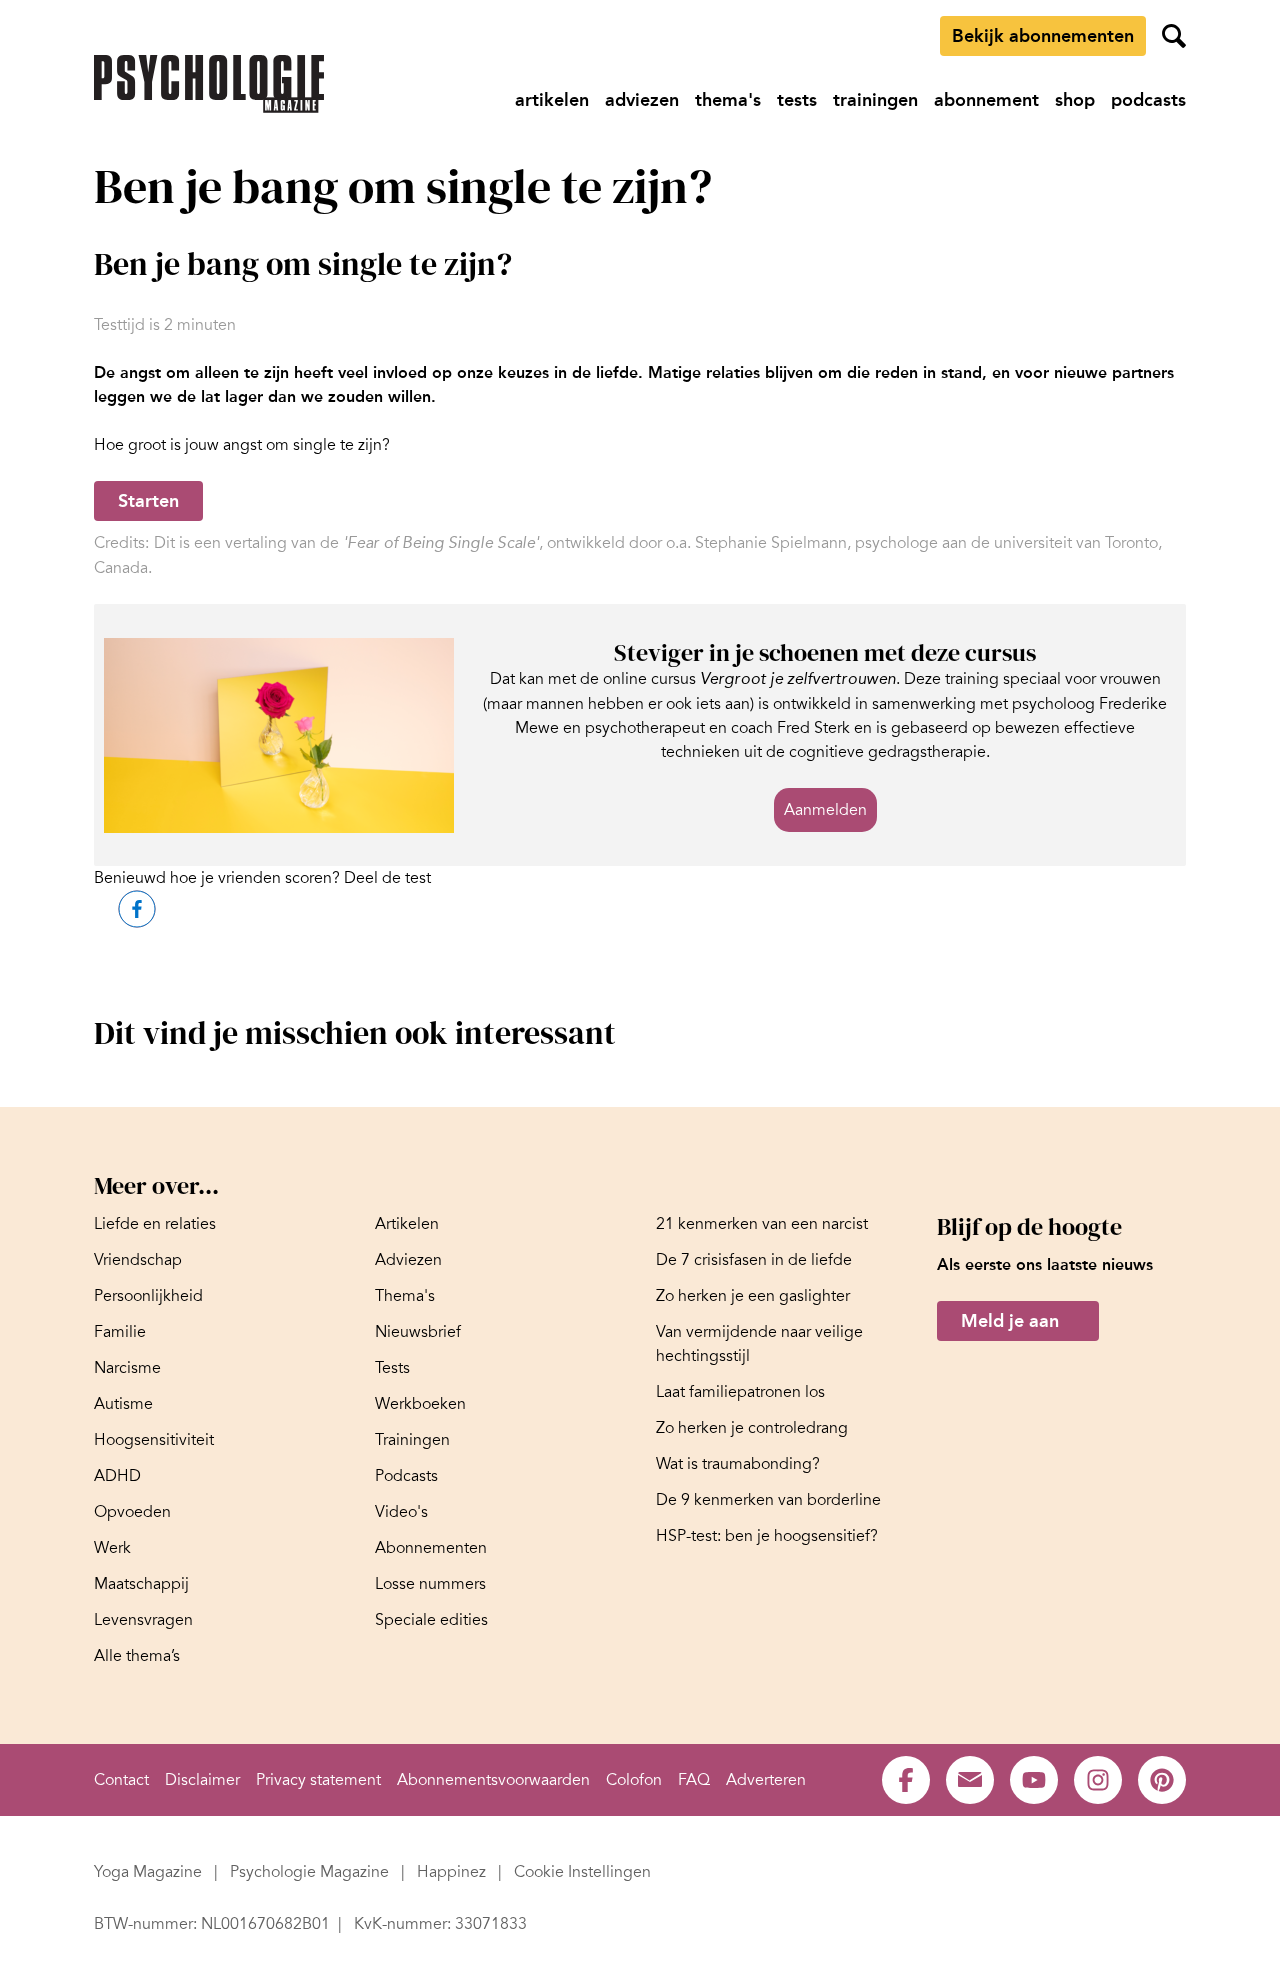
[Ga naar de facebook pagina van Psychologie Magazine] (906, 1780)
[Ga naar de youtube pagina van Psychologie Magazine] (1034, 1780)
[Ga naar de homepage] (209, 84)
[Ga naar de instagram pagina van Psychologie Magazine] (1098, 1780)
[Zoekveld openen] (1174, 36)
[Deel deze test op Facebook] (137, 909)
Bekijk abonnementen (1043, 36)
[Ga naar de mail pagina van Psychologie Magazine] (970, 1780)
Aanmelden (825, 810)
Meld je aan (1010, 1321)
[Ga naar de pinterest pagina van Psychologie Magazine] (1162, 1780)
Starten (148, 501)
